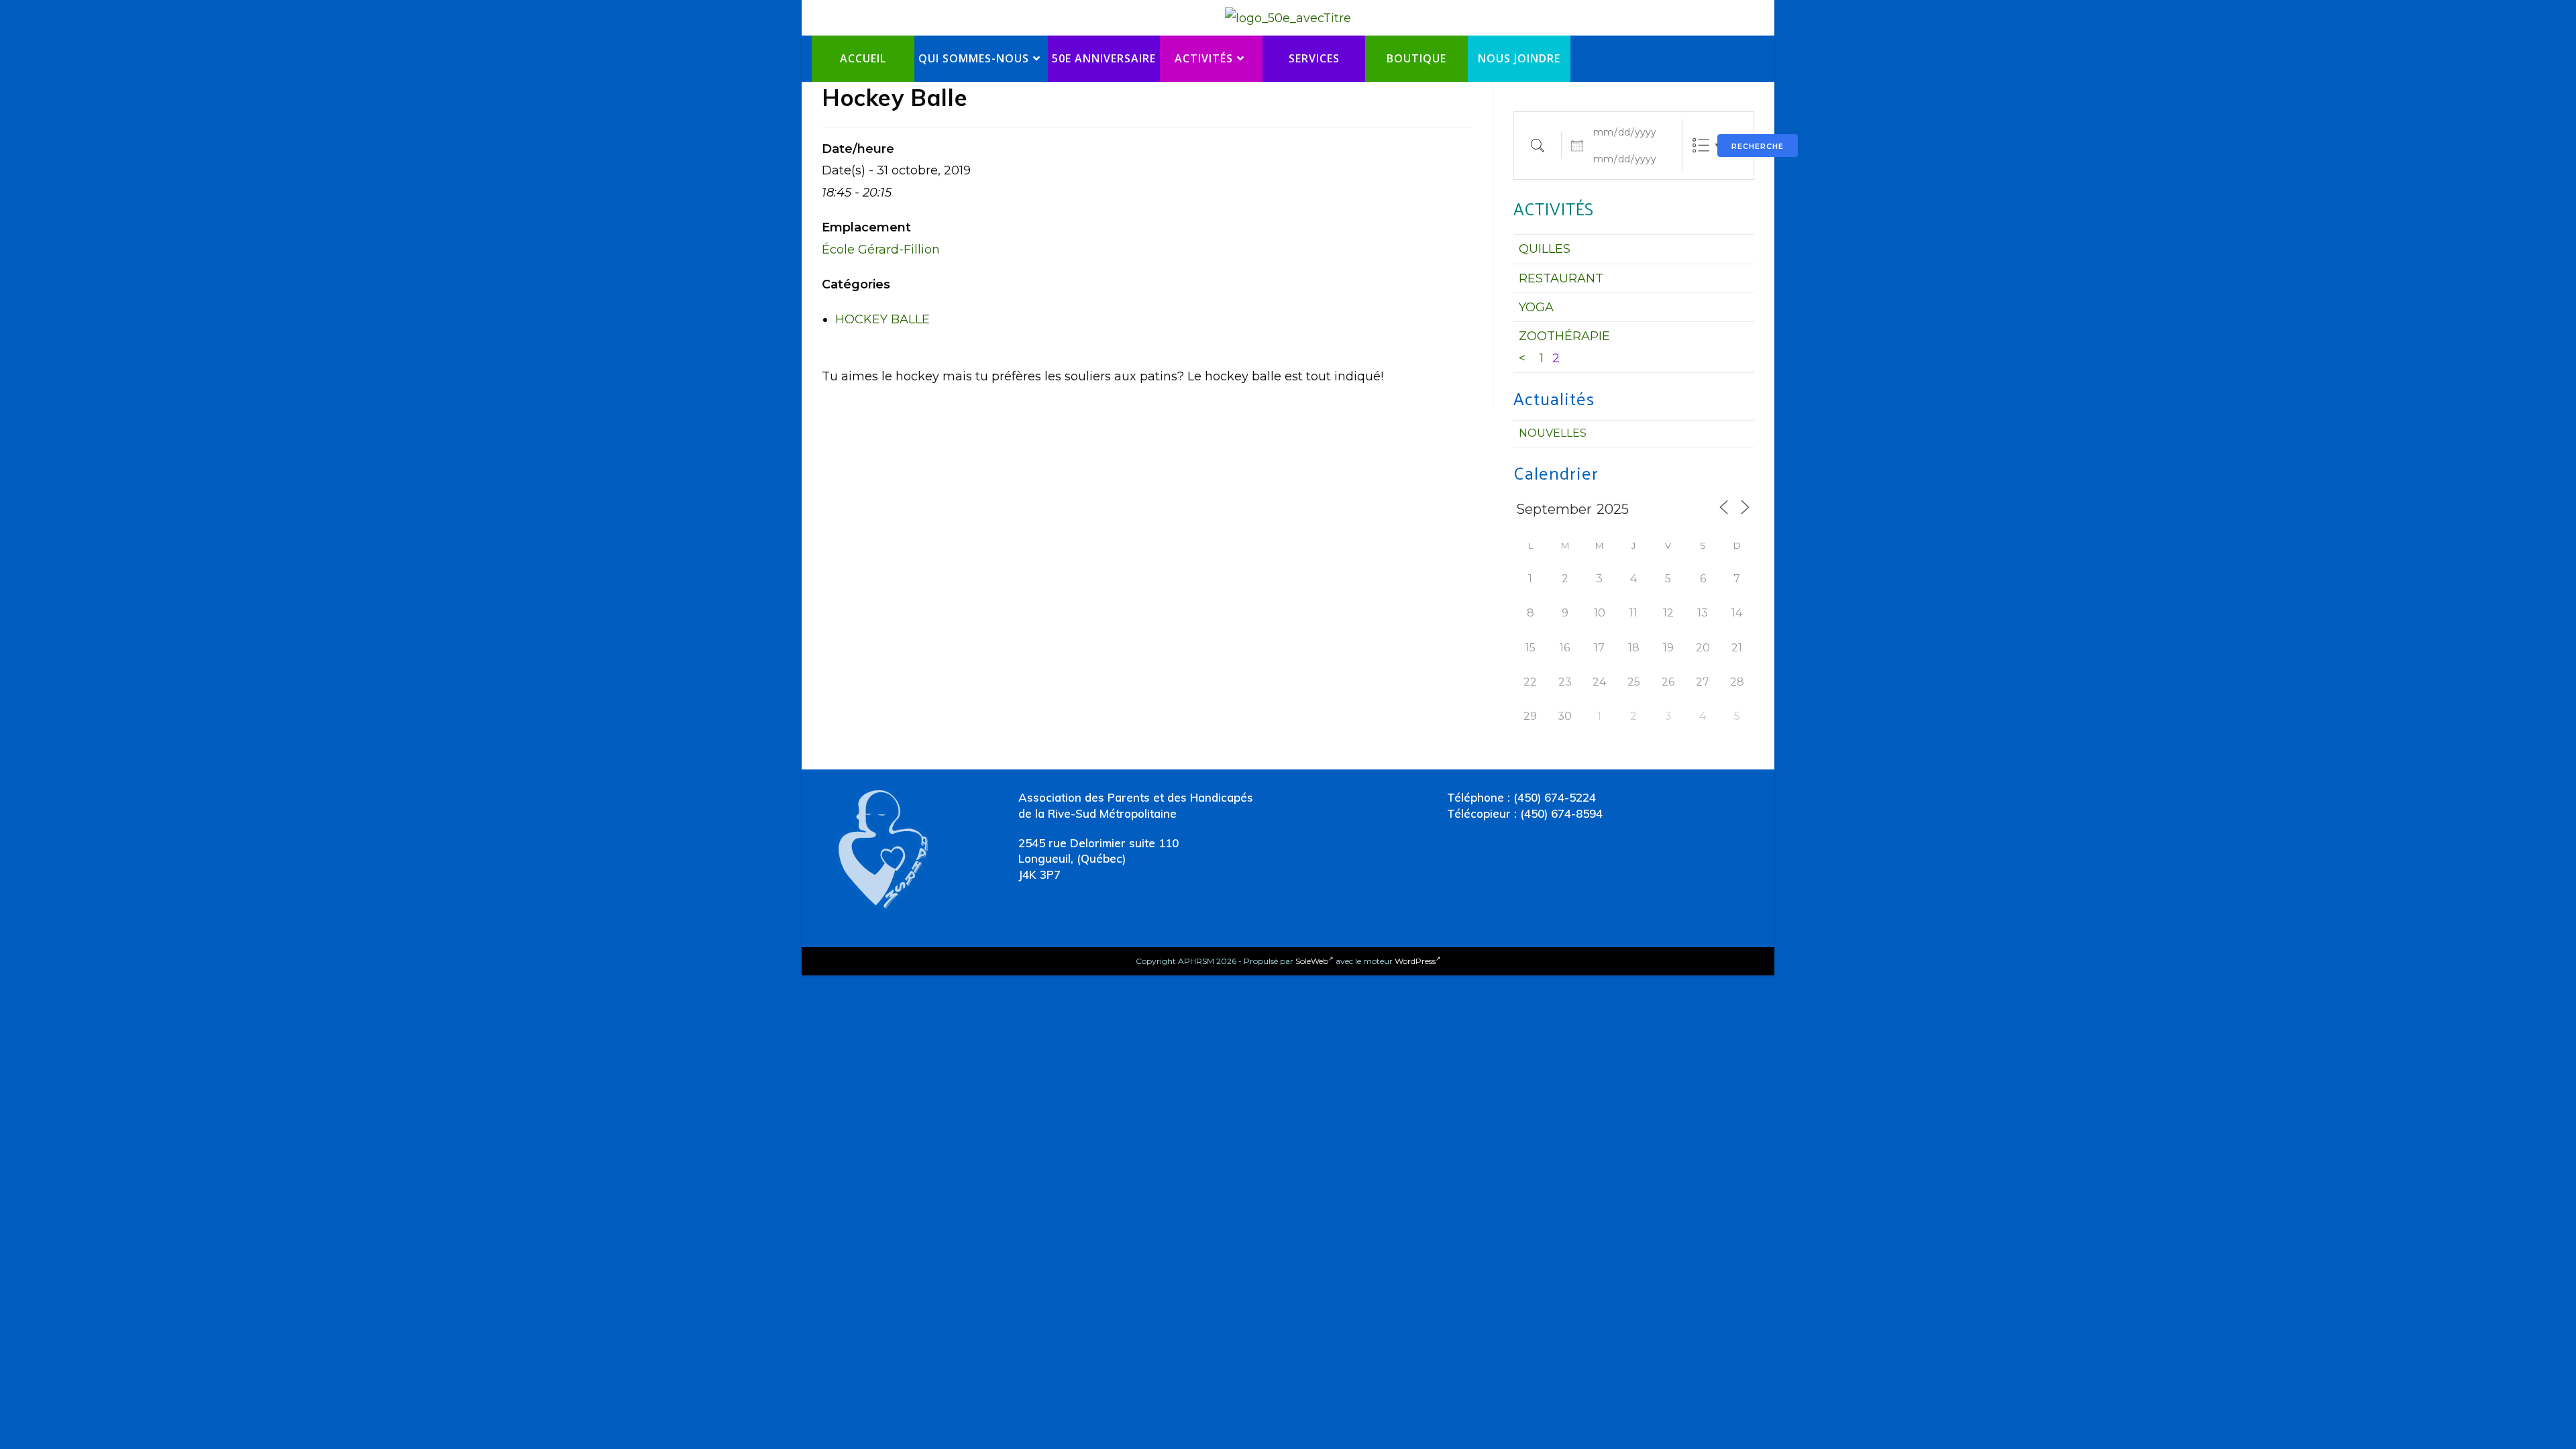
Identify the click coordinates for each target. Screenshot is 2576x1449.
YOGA (1536, 307)
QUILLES (1545, 249)
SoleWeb (1312, 961)
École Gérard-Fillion (881, 250)
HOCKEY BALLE (882, 319)
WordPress (1415, 961)
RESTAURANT (1561, 278)
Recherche (1758, 146)
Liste (1701, 145)
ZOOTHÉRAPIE (1564, 336)
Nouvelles (1553, 433)
